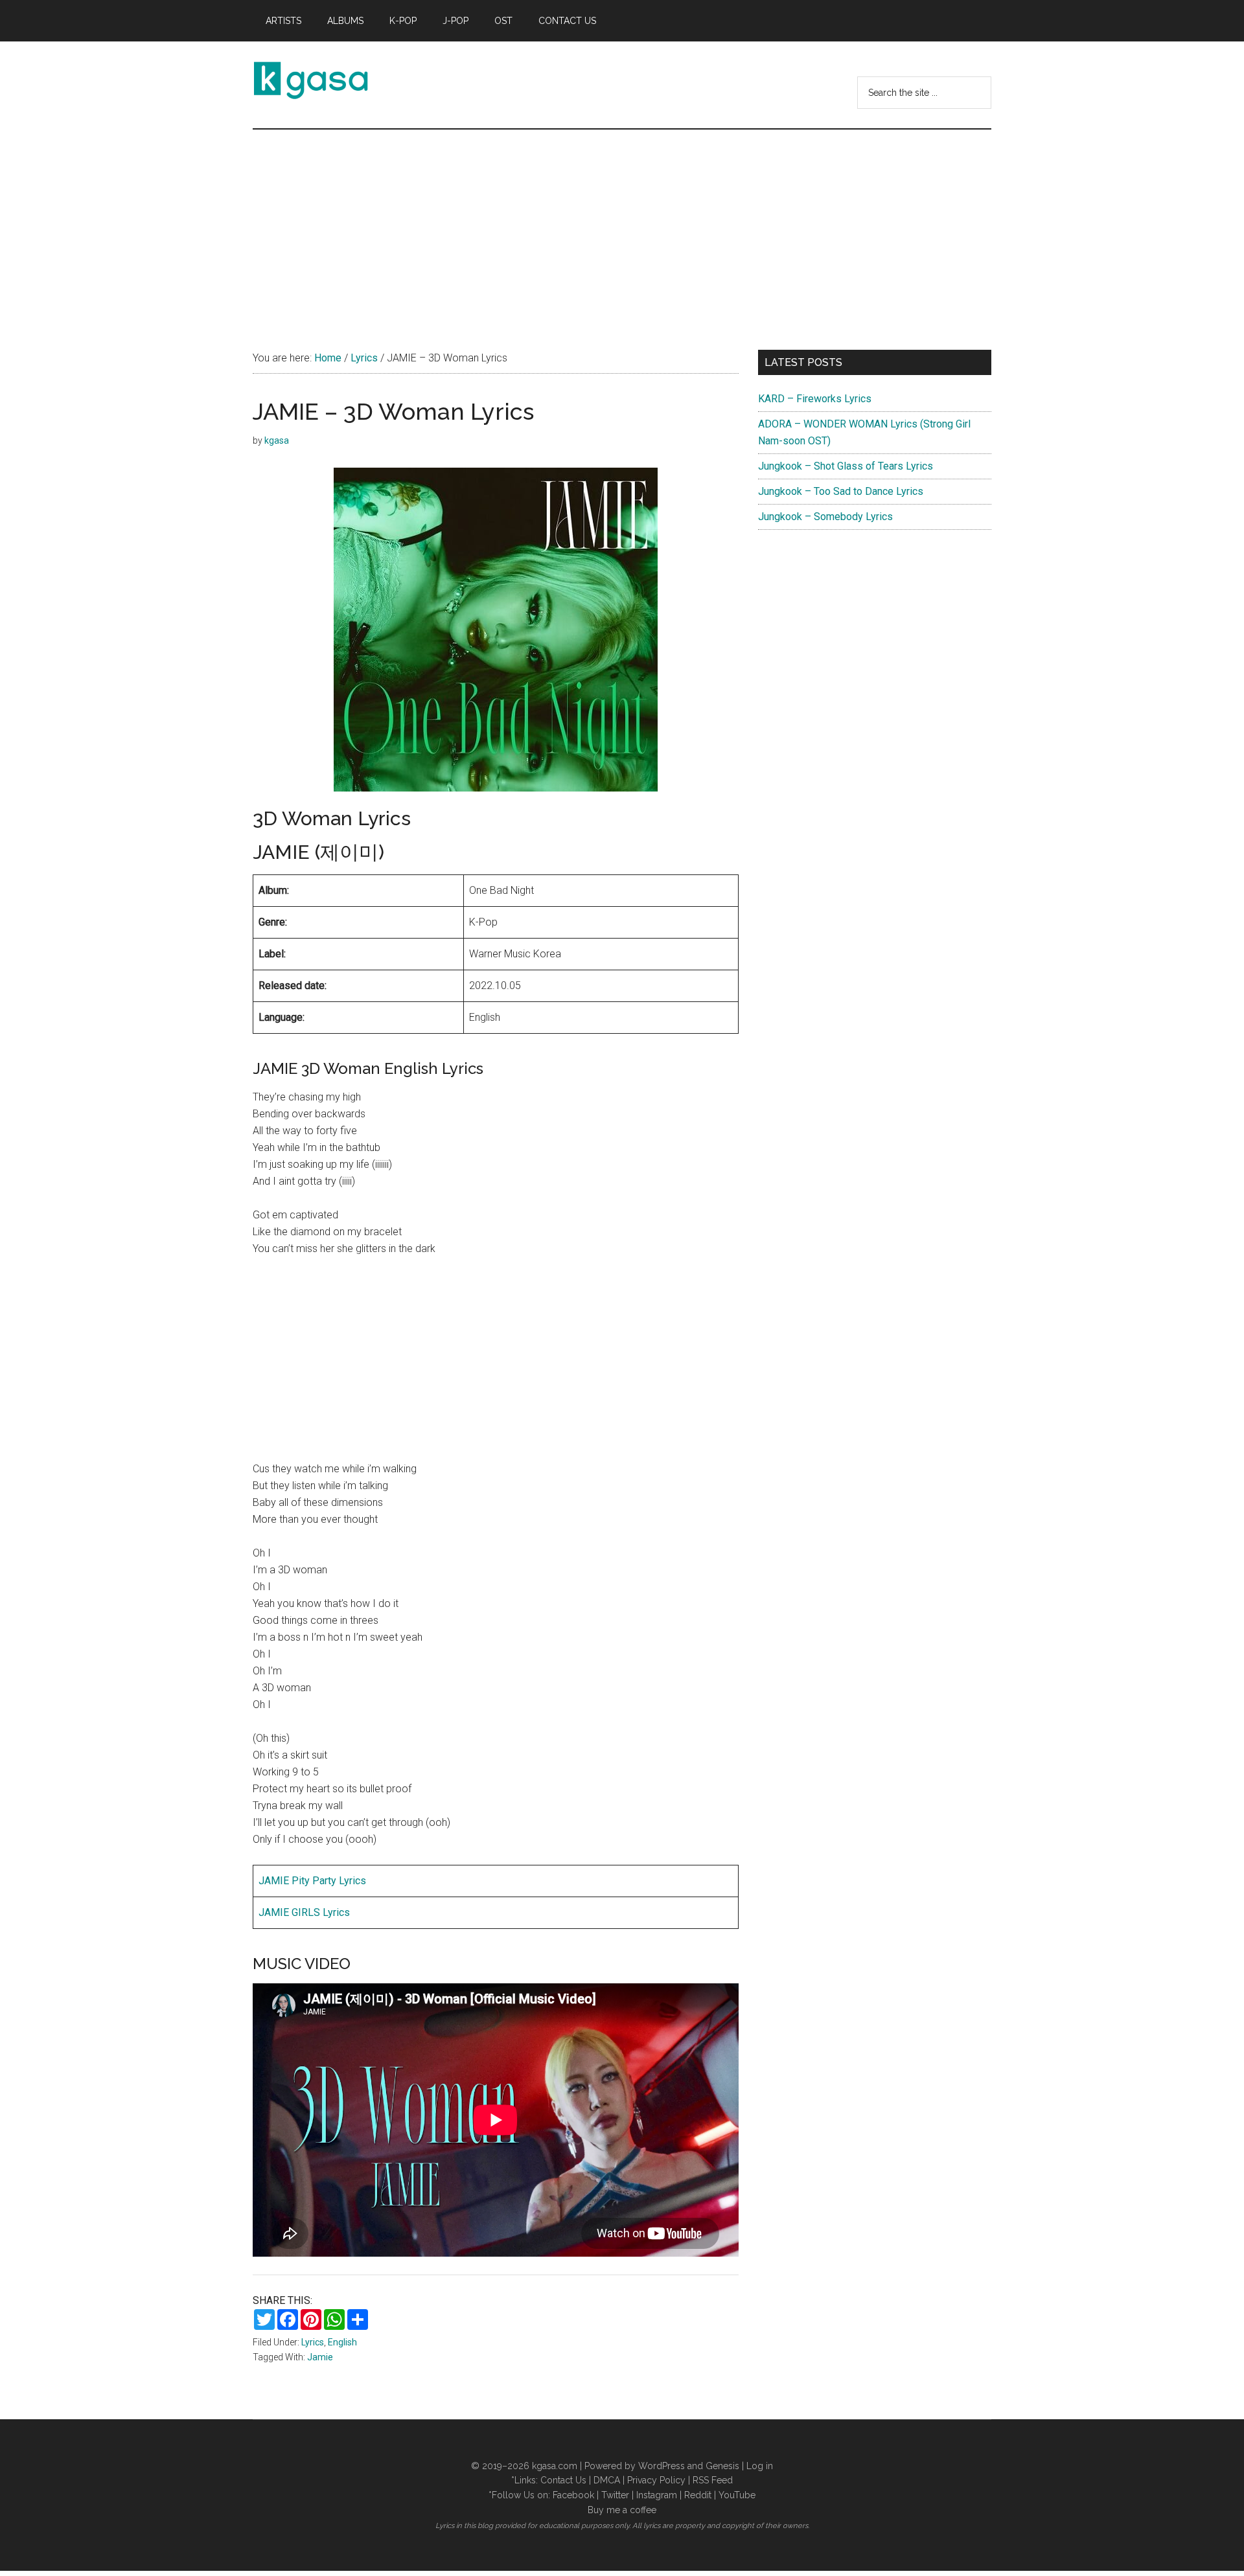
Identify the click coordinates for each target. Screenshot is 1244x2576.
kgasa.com (555, 2466)
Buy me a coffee (622, 2510)
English (342, 2342)
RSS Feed (713, 2480)
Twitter (615, 2495)
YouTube (737, 2495)
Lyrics (313, 2342)
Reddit (698, 2495)
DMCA (607, 2480)
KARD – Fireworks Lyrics (815, 399)
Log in (760, 2466)
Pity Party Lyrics (329, 1881)
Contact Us (563, 2480)
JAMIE (275, 1881)
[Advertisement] (622, 227)
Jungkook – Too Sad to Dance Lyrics (841, 491)
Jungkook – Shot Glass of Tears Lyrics (846, 466)
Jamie (320, 2357)
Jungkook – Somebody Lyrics (825, 517)
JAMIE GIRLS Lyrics (304, 1912)
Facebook (573, 2495)
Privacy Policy (656, 2480)
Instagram (657, 2495)
